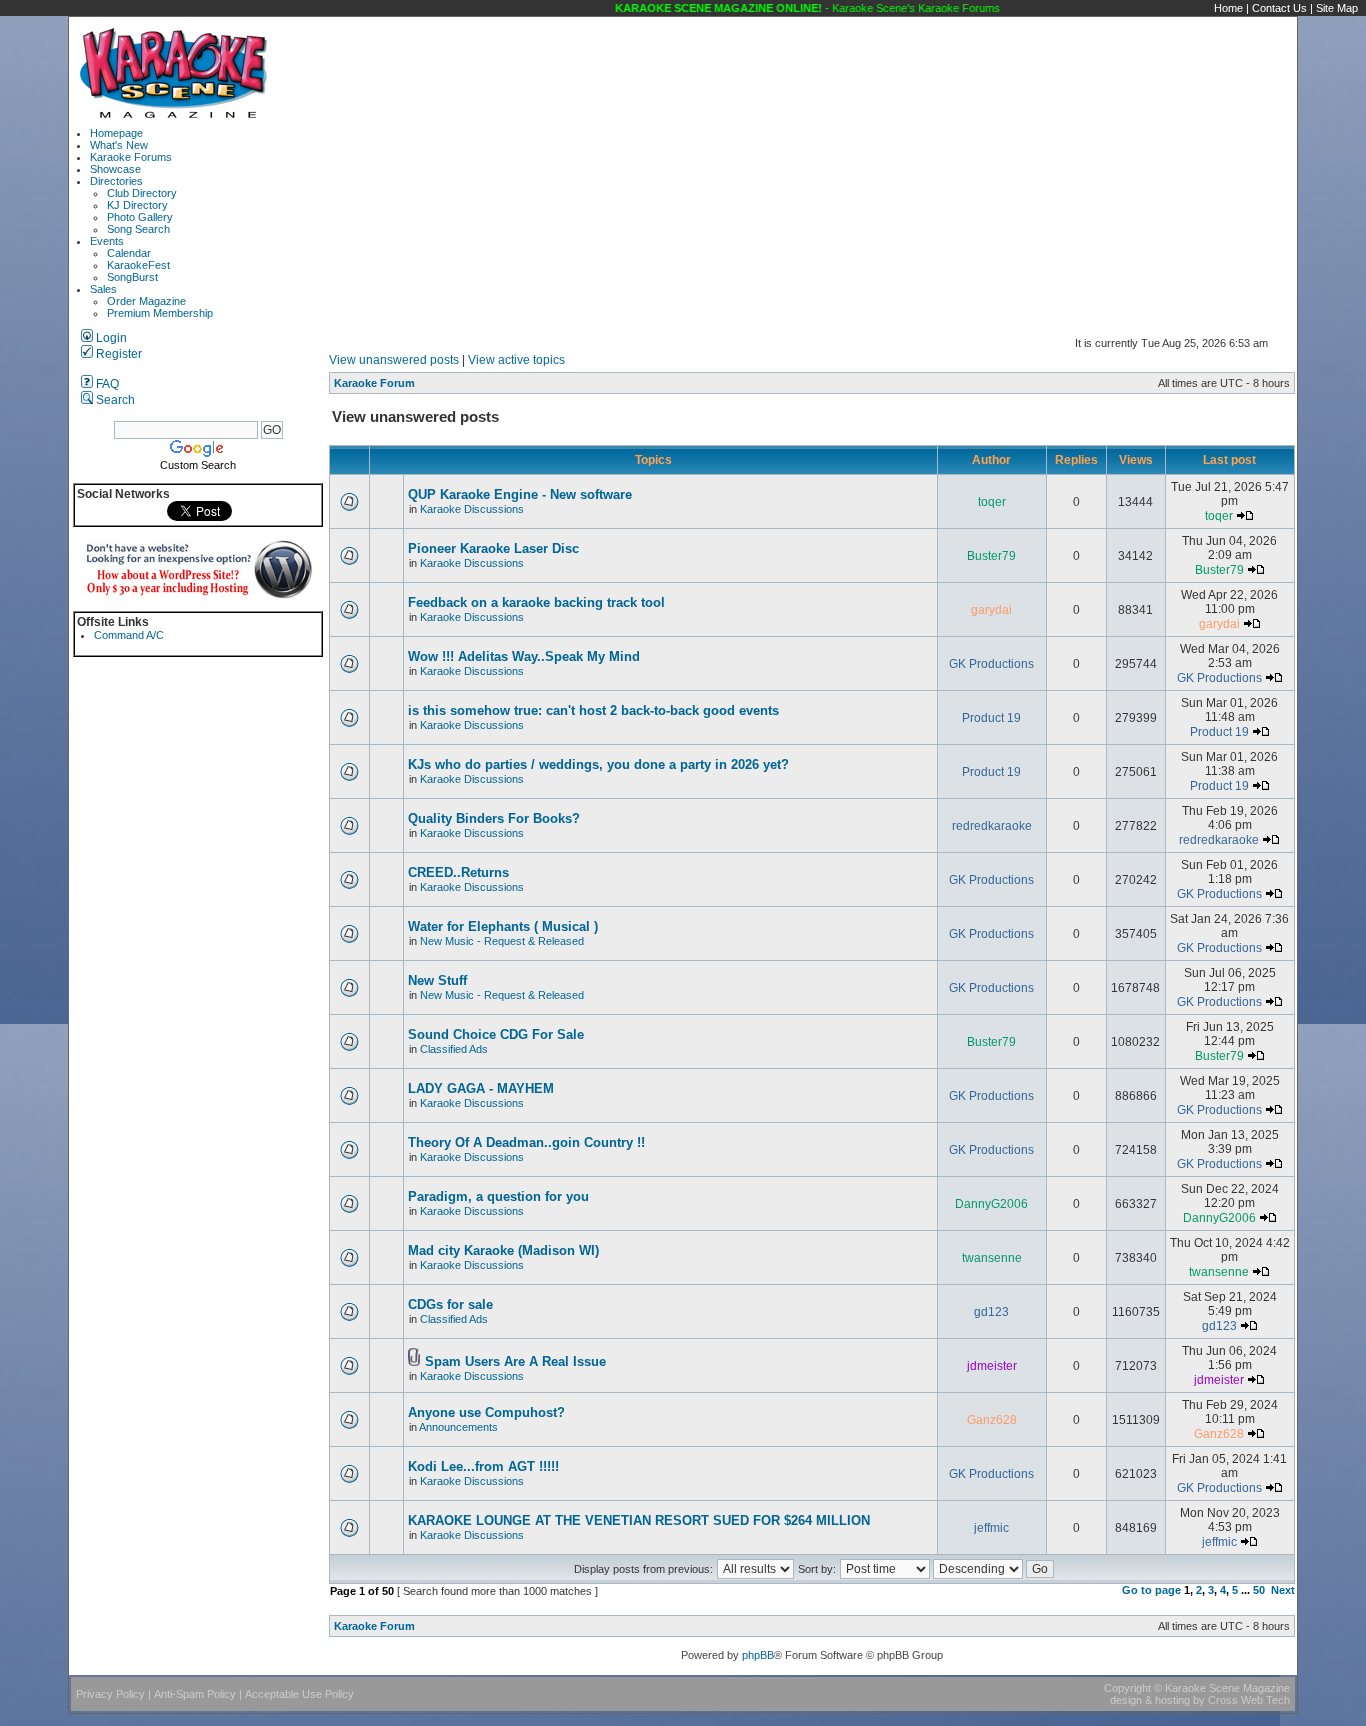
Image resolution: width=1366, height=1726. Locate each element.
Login (110, 338)
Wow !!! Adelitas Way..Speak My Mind (524, 656)
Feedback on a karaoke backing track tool (536, 602)
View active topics (516, 360)
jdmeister (992, 1366)
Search (114, 400)
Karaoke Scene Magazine (1227, 1688)
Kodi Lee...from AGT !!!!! (483, 1466)
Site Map (1337, 8)
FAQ (106, 384)
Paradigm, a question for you (498, 1196)
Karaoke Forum (374, 383)
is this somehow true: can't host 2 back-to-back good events (593, 710)
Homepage (116, 133)
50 (1259, 1590)
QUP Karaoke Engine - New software (520, 494)
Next (1283, 1590)
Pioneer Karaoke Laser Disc (493, 548)
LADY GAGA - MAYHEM (481, 1088)
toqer (992, 502)
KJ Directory (137, 205)
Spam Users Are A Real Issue (515, 1361)
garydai (991, 610)
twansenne (992, 1258)
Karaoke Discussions (472, 509)
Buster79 (991, 556)
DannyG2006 (991, 1204)
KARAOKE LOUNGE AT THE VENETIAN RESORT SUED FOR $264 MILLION (639, 1520)
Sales (103, 289)
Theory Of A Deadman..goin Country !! (526, 1142)
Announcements (458, 1427)
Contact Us (1279, 8)
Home (1228, 8)
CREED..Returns (458, 872)
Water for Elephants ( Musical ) (503, 926)
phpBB (758, 1655)
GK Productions (991, 664)
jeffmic (991, 1528)
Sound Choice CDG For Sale (496, 1034)
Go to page (1151, 1590)
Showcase (115, 169)
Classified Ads (454, 1049)
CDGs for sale (450, 1304)
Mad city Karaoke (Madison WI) (503, 1250)
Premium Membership (160, 313)
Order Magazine (146, 301)
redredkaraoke (992, 826)
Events (107, 241)
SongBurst (132, 277)
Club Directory (142, 193)
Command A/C (129, 635)
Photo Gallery (140, 217)
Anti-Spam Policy (195, 1694)
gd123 (991, 1312)
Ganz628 (992, 1420)
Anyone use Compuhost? (486, 1412)
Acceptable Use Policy (299, 1694)
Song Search (138, 229)
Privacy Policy (110, 1694)
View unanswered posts (394, 360)
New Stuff (437, 980)
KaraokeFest (138, 265)
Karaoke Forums (131, 157)
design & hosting (1150, 1700)
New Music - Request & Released (502, 941)
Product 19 (991, 718)
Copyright (1127, 1688)
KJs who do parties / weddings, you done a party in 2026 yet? (598, 764)
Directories (116, 181)
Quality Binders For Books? (494, 818)
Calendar (129, 253)
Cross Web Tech (1249, 1700)
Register (117, 354)
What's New (119, 145)
